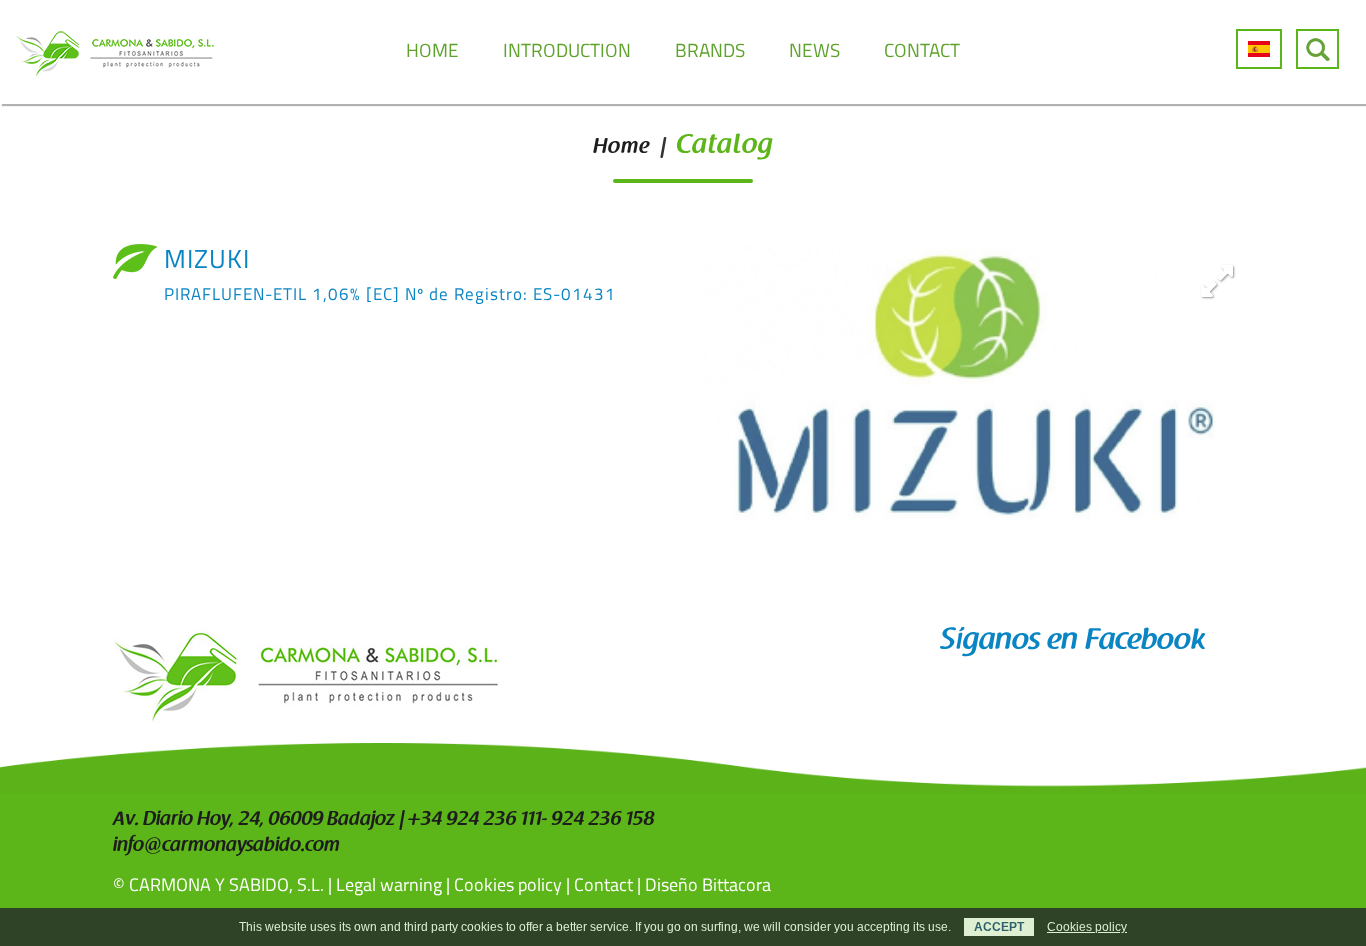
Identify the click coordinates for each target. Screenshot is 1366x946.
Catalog (725, 146)
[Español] (1259, 49)
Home (621, 148)
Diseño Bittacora (708, 884)
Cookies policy (508, 884)
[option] (975, 395)
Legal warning (389, 884)
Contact (603, 884)
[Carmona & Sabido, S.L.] (115, 52)
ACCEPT (999, 927)
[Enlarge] (1217, 280)
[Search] (1317, 49)
